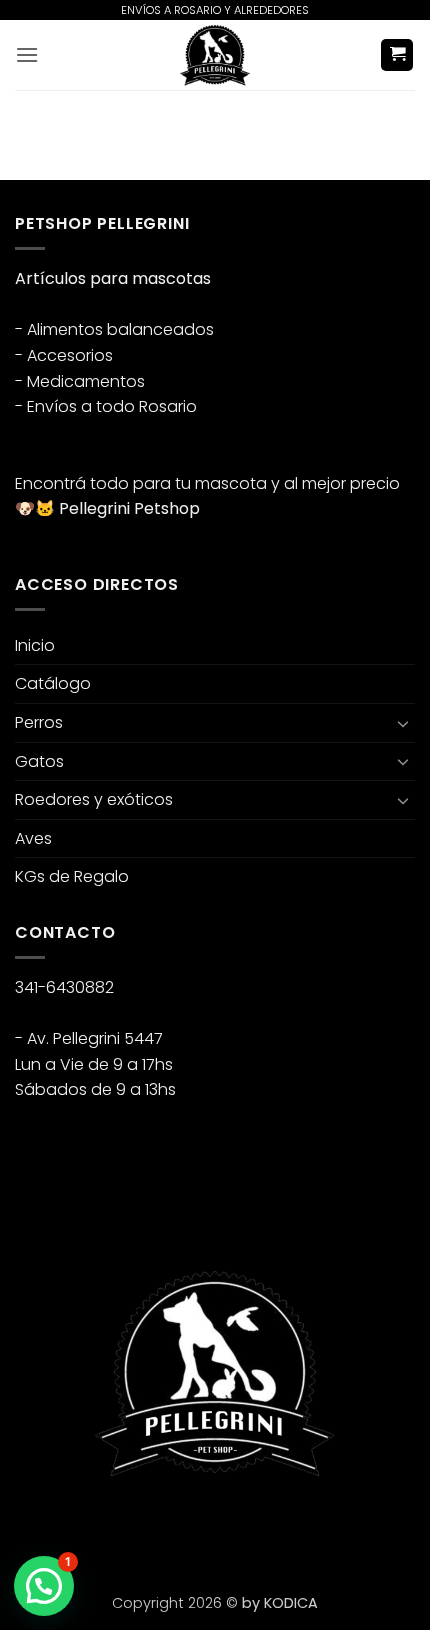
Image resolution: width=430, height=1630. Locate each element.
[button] (27, 54)
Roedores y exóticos (94, 799)
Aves (33, 838)
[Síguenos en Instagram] (69, 1528)
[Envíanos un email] (105, 1528)
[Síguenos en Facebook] (33, 1528)
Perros (39, 722)
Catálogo (53, 683)
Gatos (39, 761)
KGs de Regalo (72, 876)
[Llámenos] (141, 1528)
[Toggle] (403, 723)
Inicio (35, 645)
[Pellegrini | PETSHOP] (215, 55)
